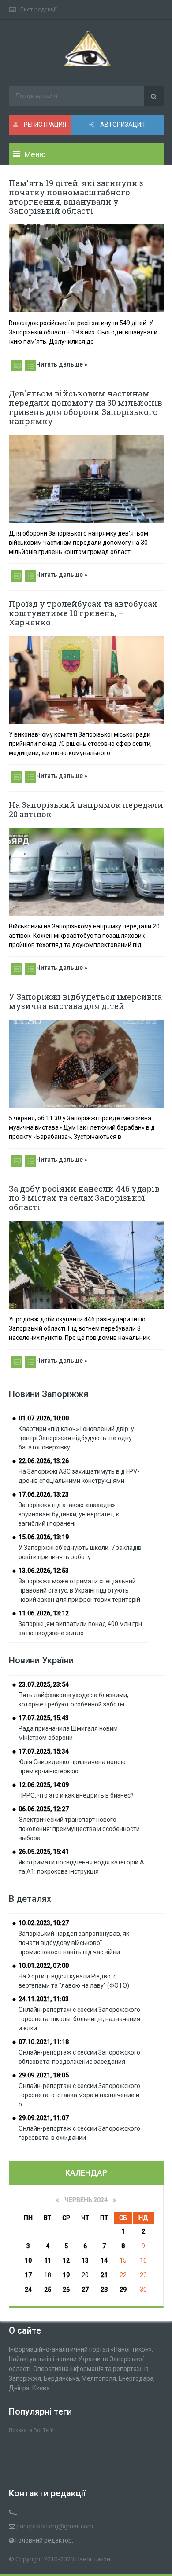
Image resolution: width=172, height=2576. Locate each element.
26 (66, 2290)
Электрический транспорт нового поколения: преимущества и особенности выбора (79, 1829)
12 (66, 2260)
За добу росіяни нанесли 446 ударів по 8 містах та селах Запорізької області (84, 1198)
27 (85, 2290)
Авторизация (122, 125)
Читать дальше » (62, 364)
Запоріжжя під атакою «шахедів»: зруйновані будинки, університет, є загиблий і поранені (69, 1514)
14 (104, 2260)
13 (85, 2260)
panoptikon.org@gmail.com (55, 2526)
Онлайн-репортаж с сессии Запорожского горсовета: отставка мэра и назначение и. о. (80, 2095)
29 (123, 2290)
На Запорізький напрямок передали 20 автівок (86, 809)
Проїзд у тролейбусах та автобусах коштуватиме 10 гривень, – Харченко (83, 613)
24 (28, 2290)
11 (48, 2260)
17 (28, 2275)
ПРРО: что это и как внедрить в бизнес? (76, 1795)
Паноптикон (93, 2559)
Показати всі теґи (31, 2430)
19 (66, 2275)
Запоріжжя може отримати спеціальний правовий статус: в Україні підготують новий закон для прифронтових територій (79, 1590)
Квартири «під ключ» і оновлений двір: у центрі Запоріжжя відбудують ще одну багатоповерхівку (76, 1438)
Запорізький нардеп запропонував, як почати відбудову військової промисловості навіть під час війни (74, 1943)
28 (104, 2290)
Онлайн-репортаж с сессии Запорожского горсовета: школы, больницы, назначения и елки (79, 2019)
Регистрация (44, 125)
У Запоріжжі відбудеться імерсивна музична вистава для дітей (85, 1001)
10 (28, 2260)
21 (104, 2275)
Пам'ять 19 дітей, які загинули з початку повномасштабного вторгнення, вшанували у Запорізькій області (76, 197)
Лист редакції (38, 9)
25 (48, 2290)
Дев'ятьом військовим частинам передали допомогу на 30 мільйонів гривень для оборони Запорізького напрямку (86, 407)
